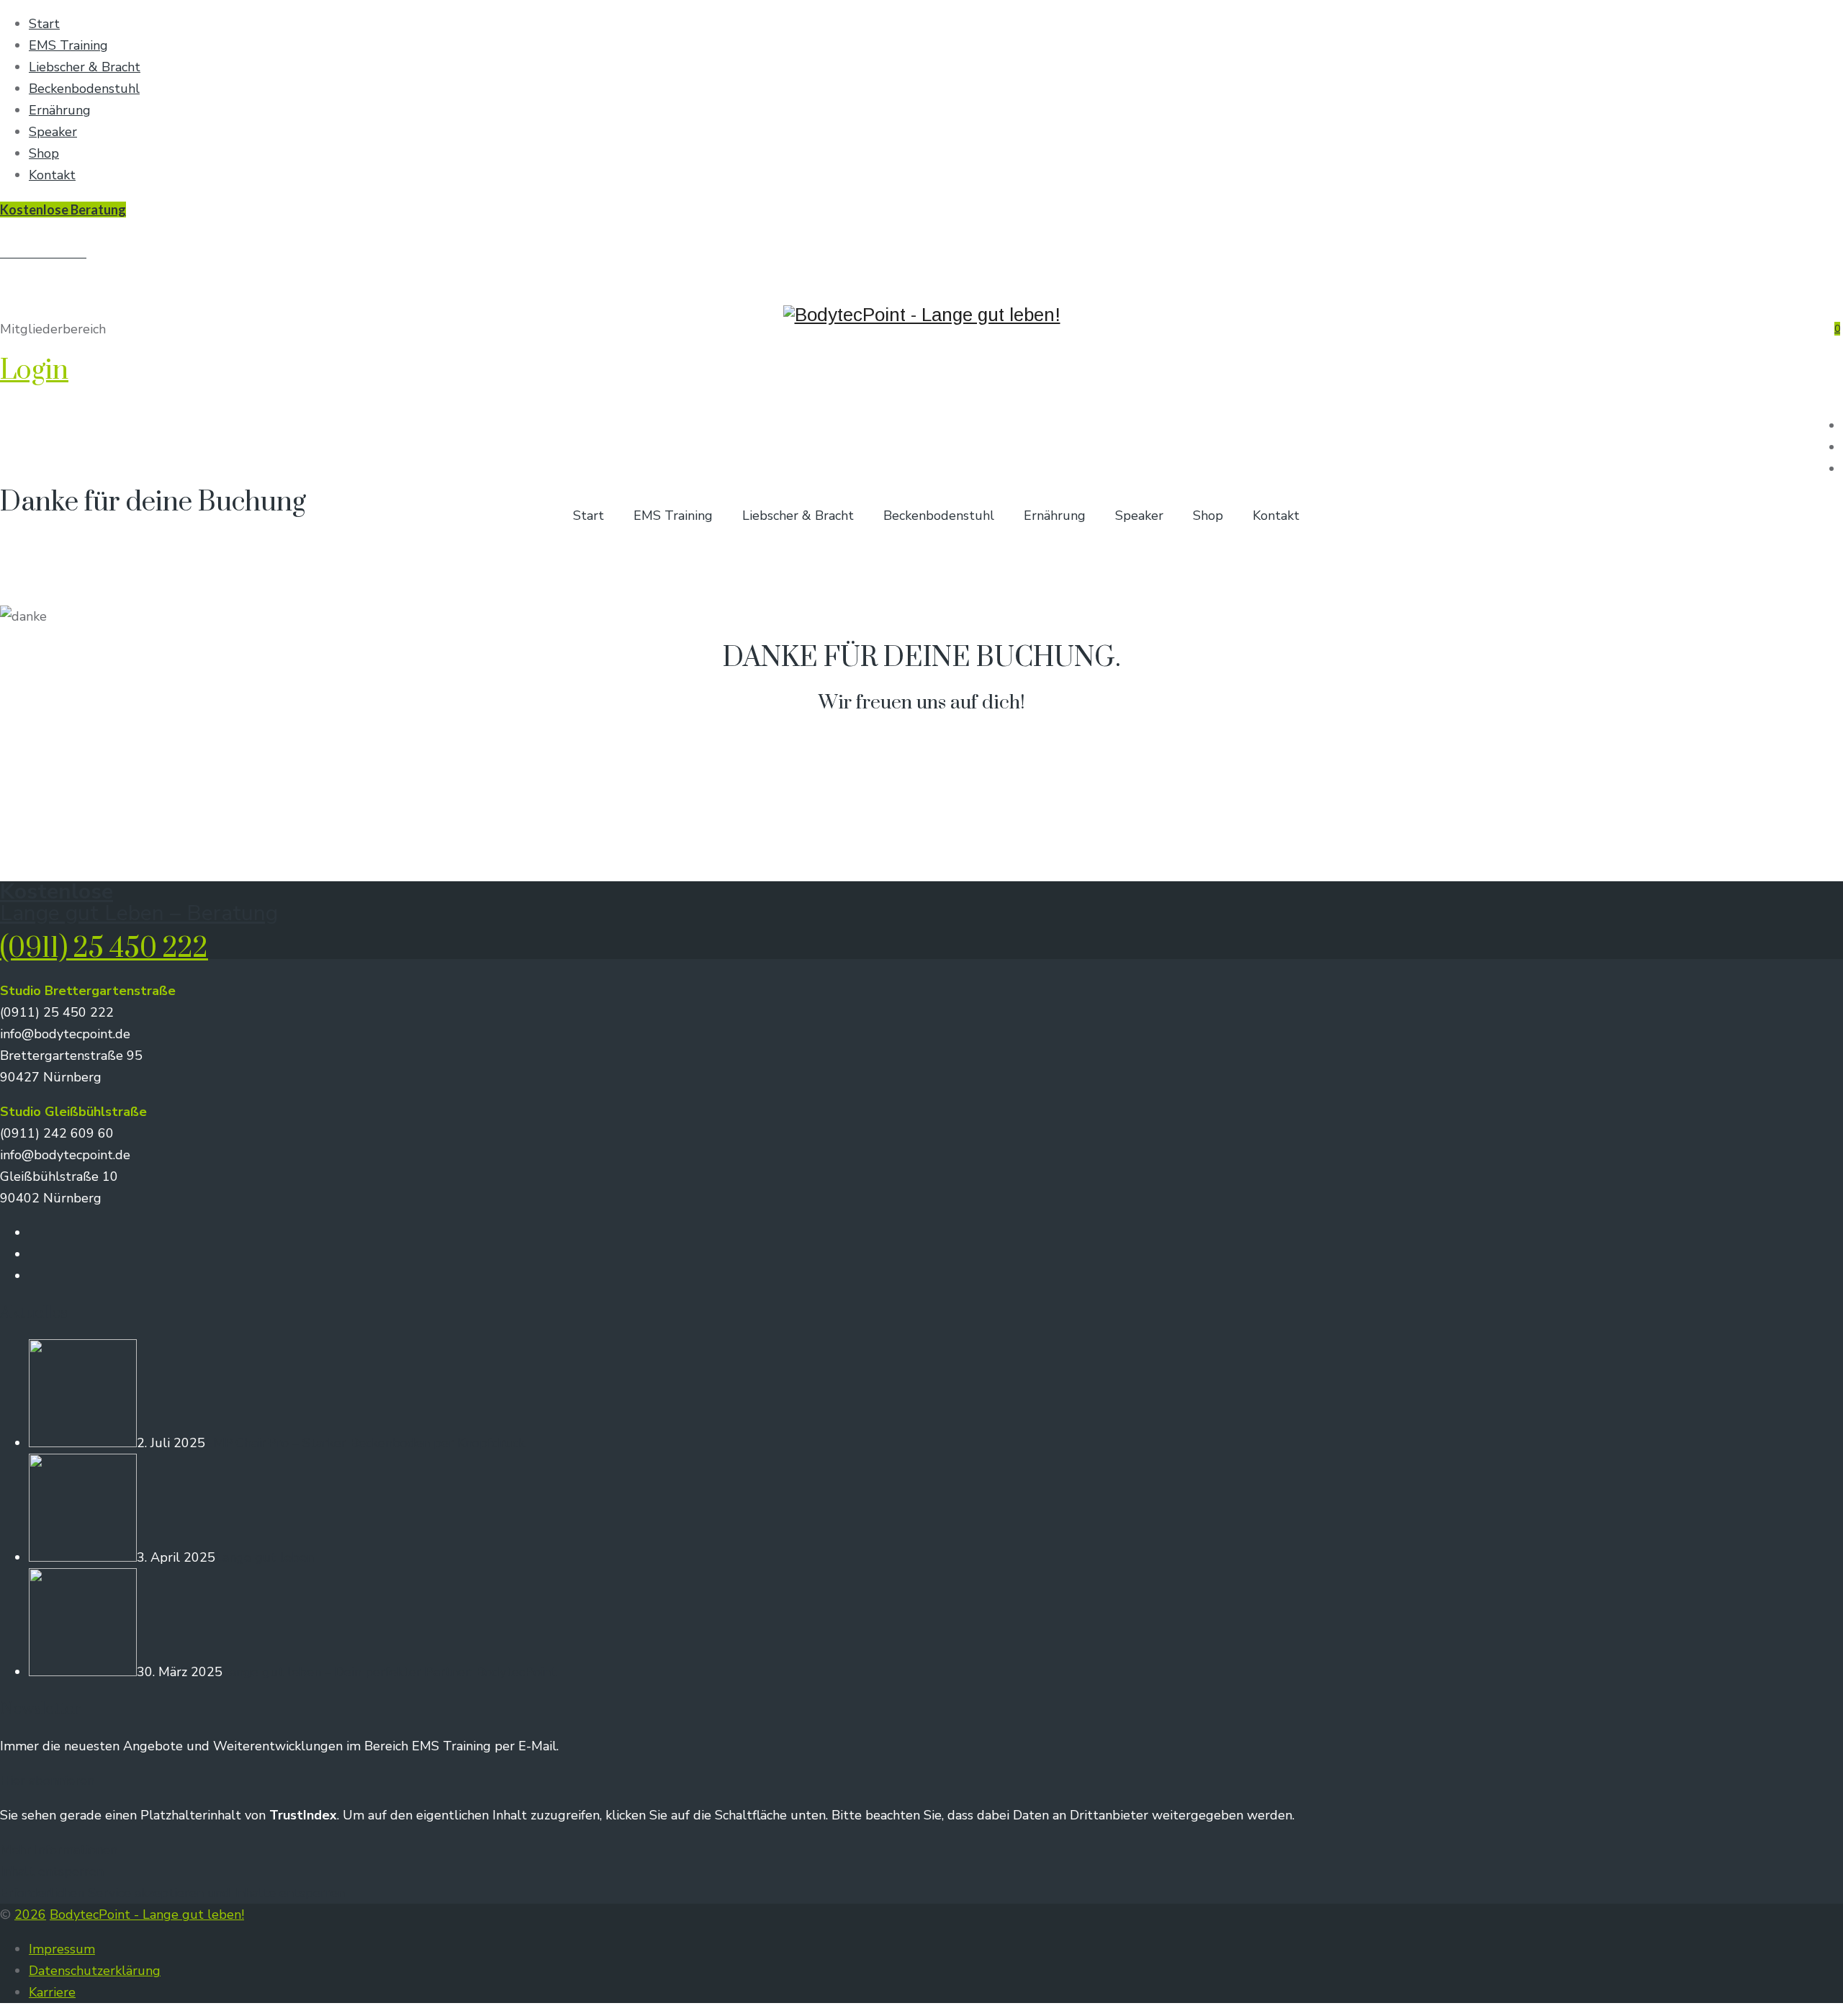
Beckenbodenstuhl (84, 89)
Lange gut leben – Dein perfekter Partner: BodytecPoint (389, 1672)
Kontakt (52, 175)
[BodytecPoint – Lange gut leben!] (921, 262)
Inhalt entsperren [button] (52, 1871)
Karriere (52, 1992)
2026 (30, 1914)
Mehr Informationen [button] (59, 1850)
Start (44, 24)
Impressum (62, 1949)
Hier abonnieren (47, 1781)
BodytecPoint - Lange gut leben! (147, 1914)
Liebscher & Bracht (85, 67)
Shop (44, 153)
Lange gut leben (265, 1557)
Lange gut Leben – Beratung (139, 913)
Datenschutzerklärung (95, 1971)
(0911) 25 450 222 (104, 949)
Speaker (53, 132)
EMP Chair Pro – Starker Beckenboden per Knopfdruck (365, 1443)
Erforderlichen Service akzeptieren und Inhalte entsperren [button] (172, 1893)
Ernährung (60, 110)
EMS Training (68, 45)
